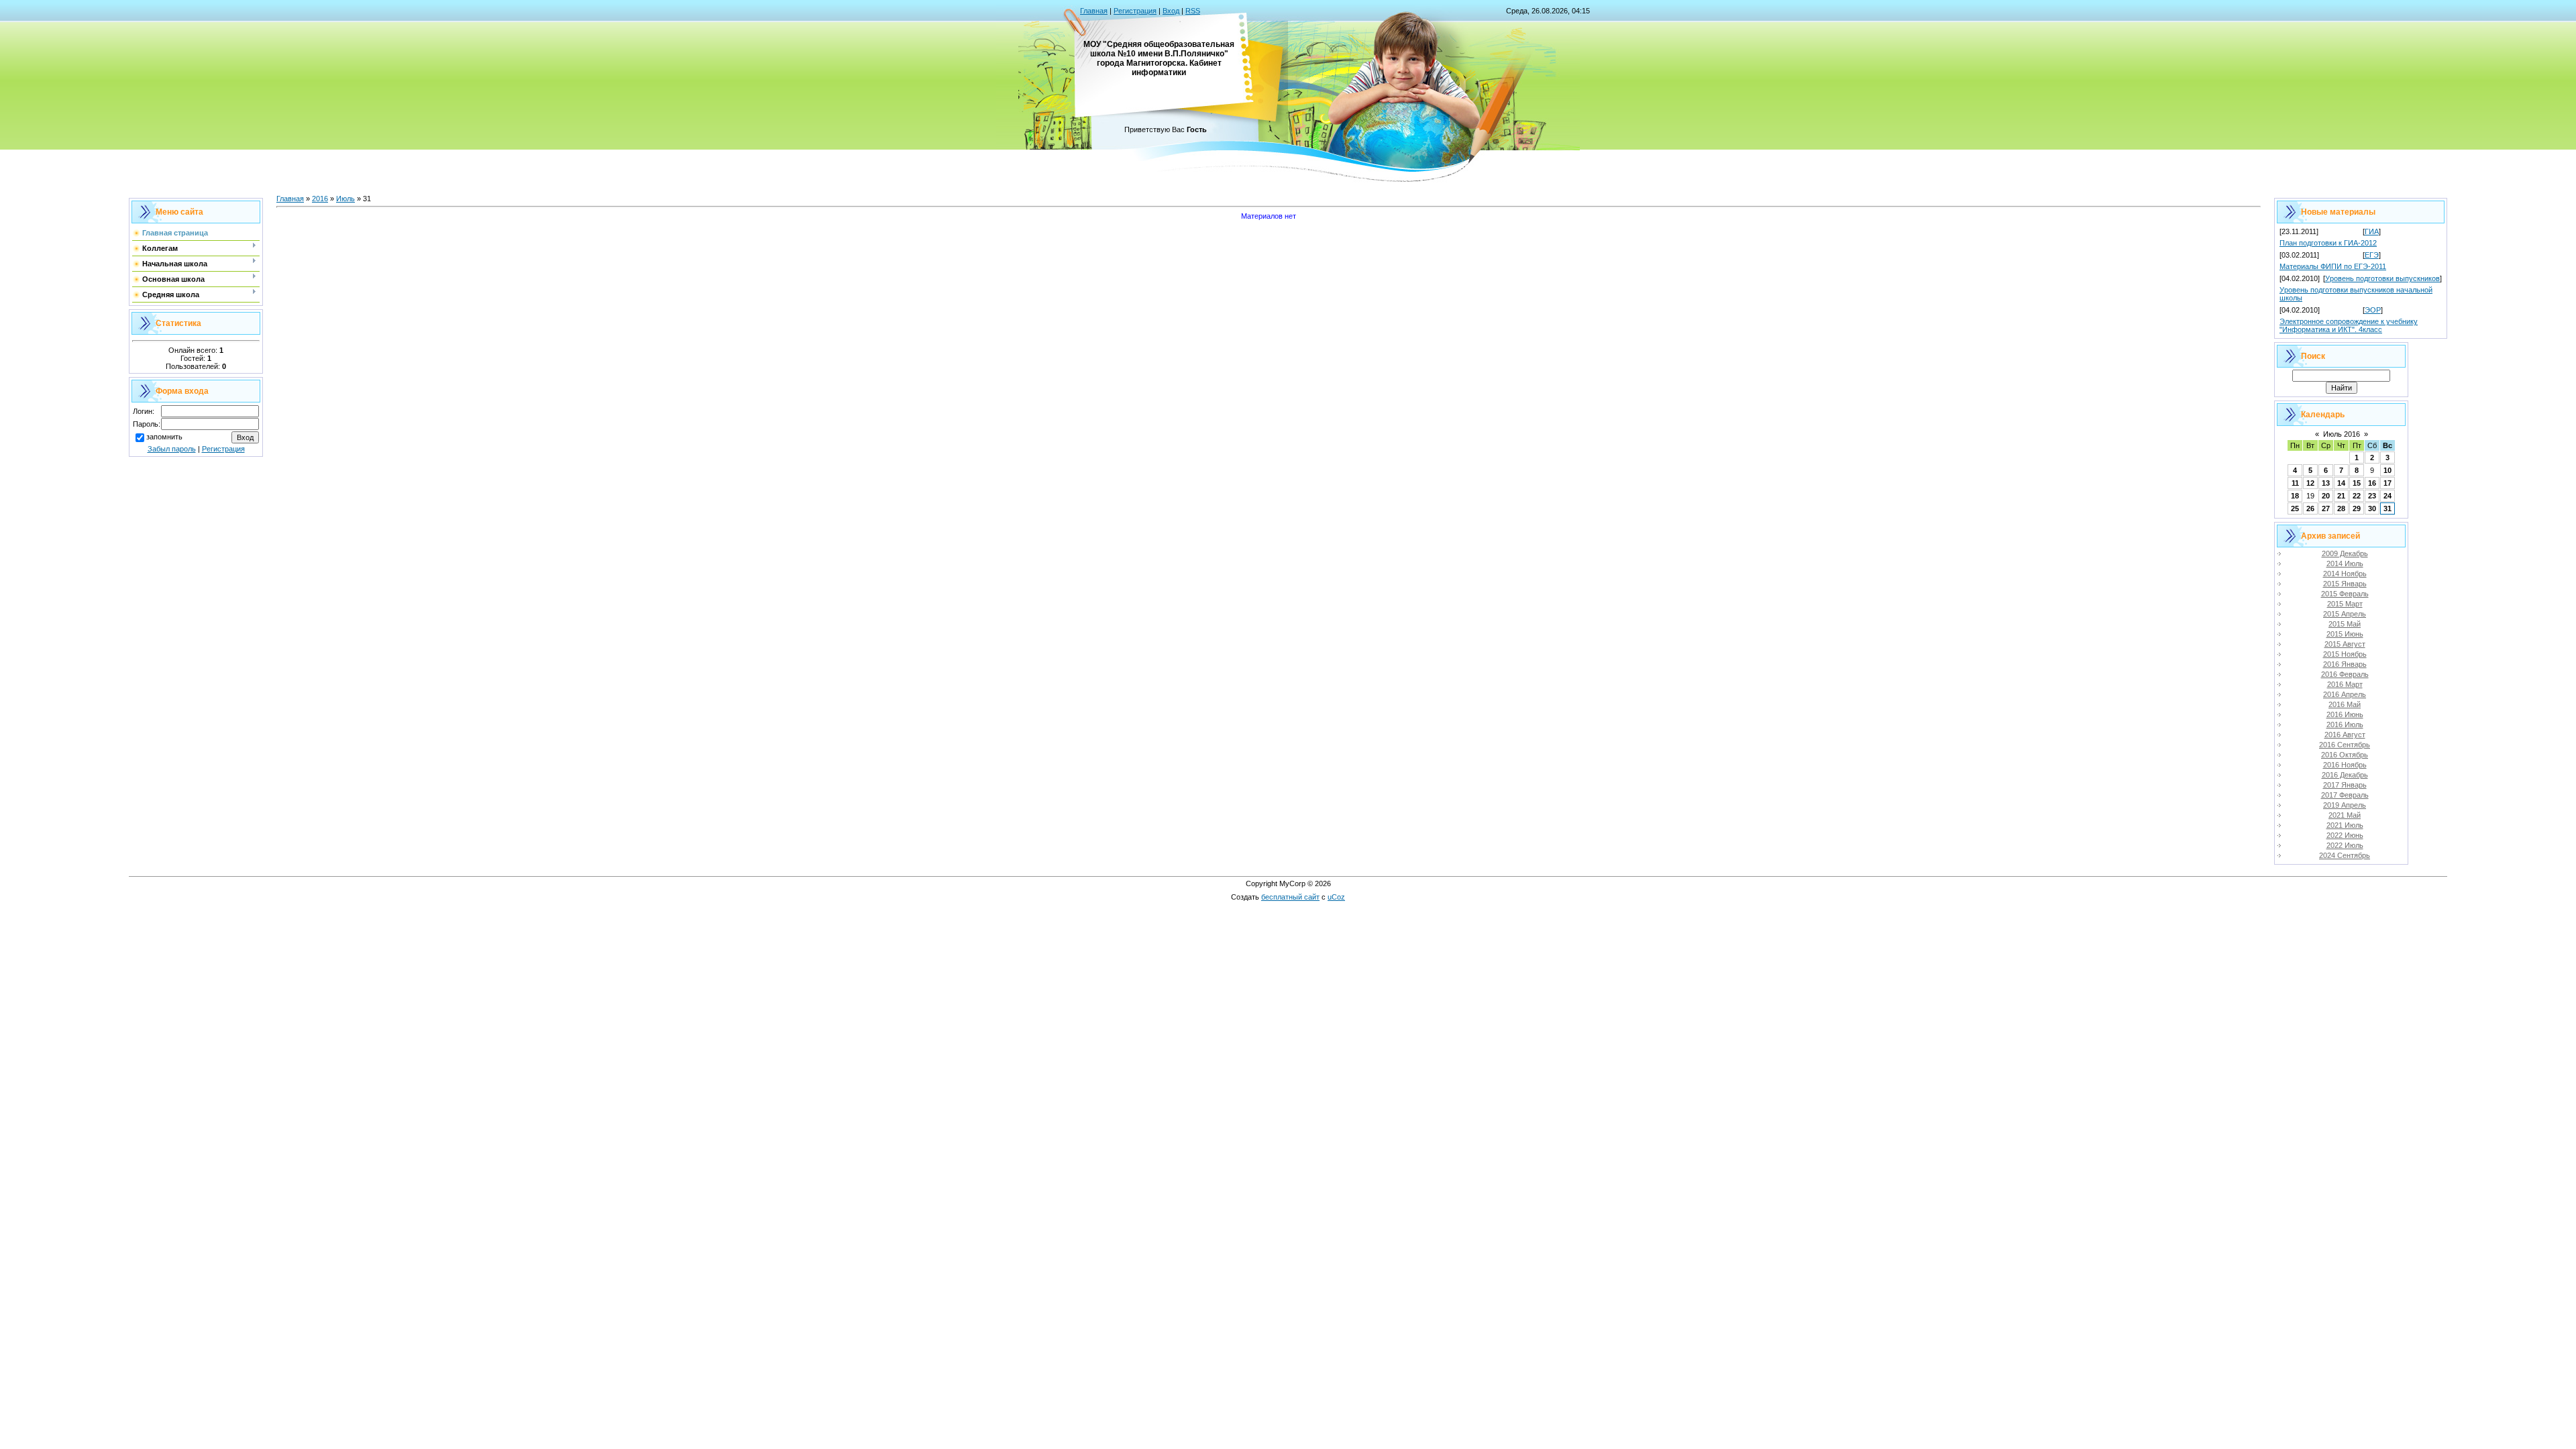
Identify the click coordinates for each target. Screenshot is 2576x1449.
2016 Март (2345, 684)
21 (2341, 496)
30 (2372, 508)
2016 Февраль (2345, 674)
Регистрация (1135, 11)
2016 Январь (2345, 664)
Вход (1171, 11)
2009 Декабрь (2345, 553)
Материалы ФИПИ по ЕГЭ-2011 (2333, 266)
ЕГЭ (2372, 255)
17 (2387, 483)
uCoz (1336, 897)
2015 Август (2345, 644)
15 (2357, 483)
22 (2357, 496)
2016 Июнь (2345, 714)
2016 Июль (2345, 724)
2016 (320, 199)
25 (2295, 508)
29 (2357, 508)
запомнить (164, 437)
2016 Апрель (2345, 694)
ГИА (2372, 231)
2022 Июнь (2345, 835)
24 (2387, 496)
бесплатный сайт (1290, 897)
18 (2295, 496)
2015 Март (2345, 604)
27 (2326, 508)
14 (2341, 483)
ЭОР (2373, 310)
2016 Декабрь (2345, 775)
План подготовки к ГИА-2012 (2328, 243)
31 (2387, 508)
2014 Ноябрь (2345, 574)
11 (2295, 483)
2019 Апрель (2345, 805)
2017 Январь (2345, 785)
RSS (1193, 11)
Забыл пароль (172, 449)
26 (2310, 508)
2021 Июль (2345, 825)
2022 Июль (2345, 845)
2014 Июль (2345, 563)
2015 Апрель (2345, 614)
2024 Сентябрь (2345, 855)
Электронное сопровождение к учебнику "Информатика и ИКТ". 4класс (2349, 325)
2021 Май (2345, 815)
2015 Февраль (2345, 594)
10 (2387, 470)
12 (2310, 483)
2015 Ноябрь (2345, 654)
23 (2372, 496)
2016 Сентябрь (2345, 745)
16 (2372, 483)
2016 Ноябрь (2345, 765)
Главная (1094, 11)
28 (2341, 508)
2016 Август (2345, 735)
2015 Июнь (2345, 634)
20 (2326, 496)
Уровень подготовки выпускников (2382, 278)
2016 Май (2345, 704)
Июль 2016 (2342, 434)
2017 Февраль (2345, 795)
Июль (345, 199)
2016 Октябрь (2345, 755)
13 (2326, 483)
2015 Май (2345, 624)
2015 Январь (2345, 584)
